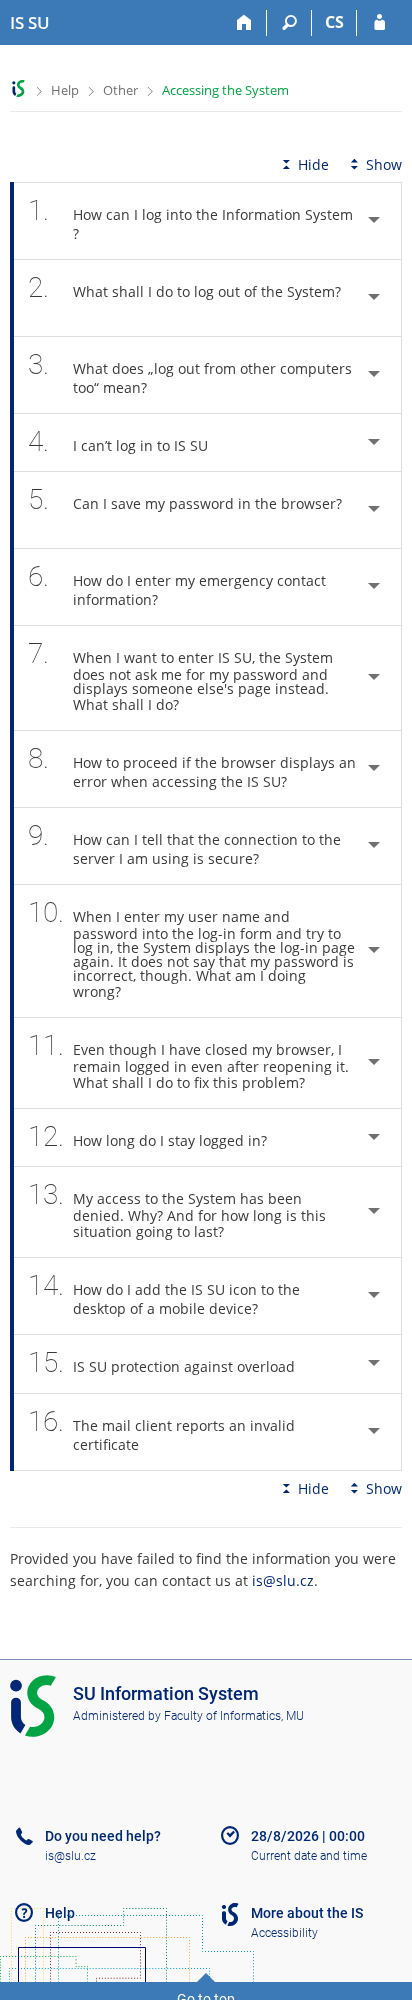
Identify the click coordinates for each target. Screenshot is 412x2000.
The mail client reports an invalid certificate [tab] (161, 1429)
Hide (313, 164)
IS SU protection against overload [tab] (161, 1362)
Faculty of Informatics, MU (234, 1716)
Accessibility (284, 1933)
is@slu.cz (283, 1580)
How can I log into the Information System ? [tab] (190, 218)
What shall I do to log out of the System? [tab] (184, 287)
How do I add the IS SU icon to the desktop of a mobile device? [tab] (164, 1293)
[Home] (244, 23)
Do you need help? (103, 1836)
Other (120, 90)
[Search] (289, 23)
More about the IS (307, 1913)
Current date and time (309, 1856)
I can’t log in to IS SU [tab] (118, 441)
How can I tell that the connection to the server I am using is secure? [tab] (184, 843)
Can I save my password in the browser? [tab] (185, 499)
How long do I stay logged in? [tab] (147, 1136)
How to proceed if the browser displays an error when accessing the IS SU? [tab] (192, 766)
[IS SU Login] (379, 23)
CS (334, 22)
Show (384, 164)
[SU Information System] (18, 88)
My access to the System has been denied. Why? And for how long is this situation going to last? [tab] (177, 1209)
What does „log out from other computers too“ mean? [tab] (190, 372)
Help (65, 90)
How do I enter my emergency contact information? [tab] (177, 584)
